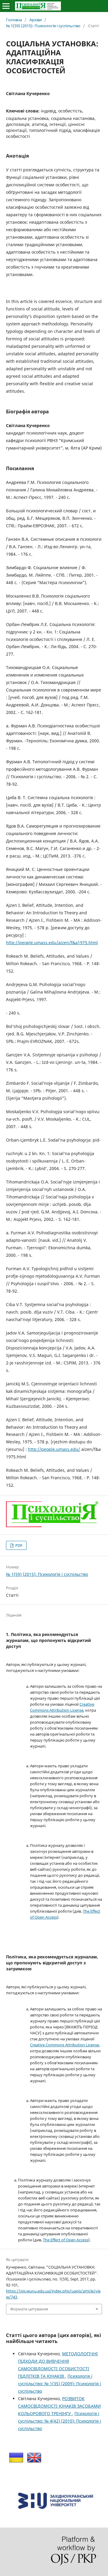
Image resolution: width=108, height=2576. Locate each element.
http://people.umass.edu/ (54, 1449)
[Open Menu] (6, 6)
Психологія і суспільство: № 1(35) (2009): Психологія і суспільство (60, 2384)
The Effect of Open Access (66, 2240)
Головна (14, 20)
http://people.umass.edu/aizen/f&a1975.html (52, 943)
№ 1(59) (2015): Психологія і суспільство (43, 26)
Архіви (36, 20)
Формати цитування (29, 2309)
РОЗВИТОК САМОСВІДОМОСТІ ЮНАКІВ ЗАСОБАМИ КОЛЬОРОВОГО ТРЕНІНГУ (59, 2406)
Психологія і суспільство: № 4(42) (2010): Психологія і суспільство (60, 2421)
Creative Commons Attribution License (64, 2045)
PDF (18, 1545)
